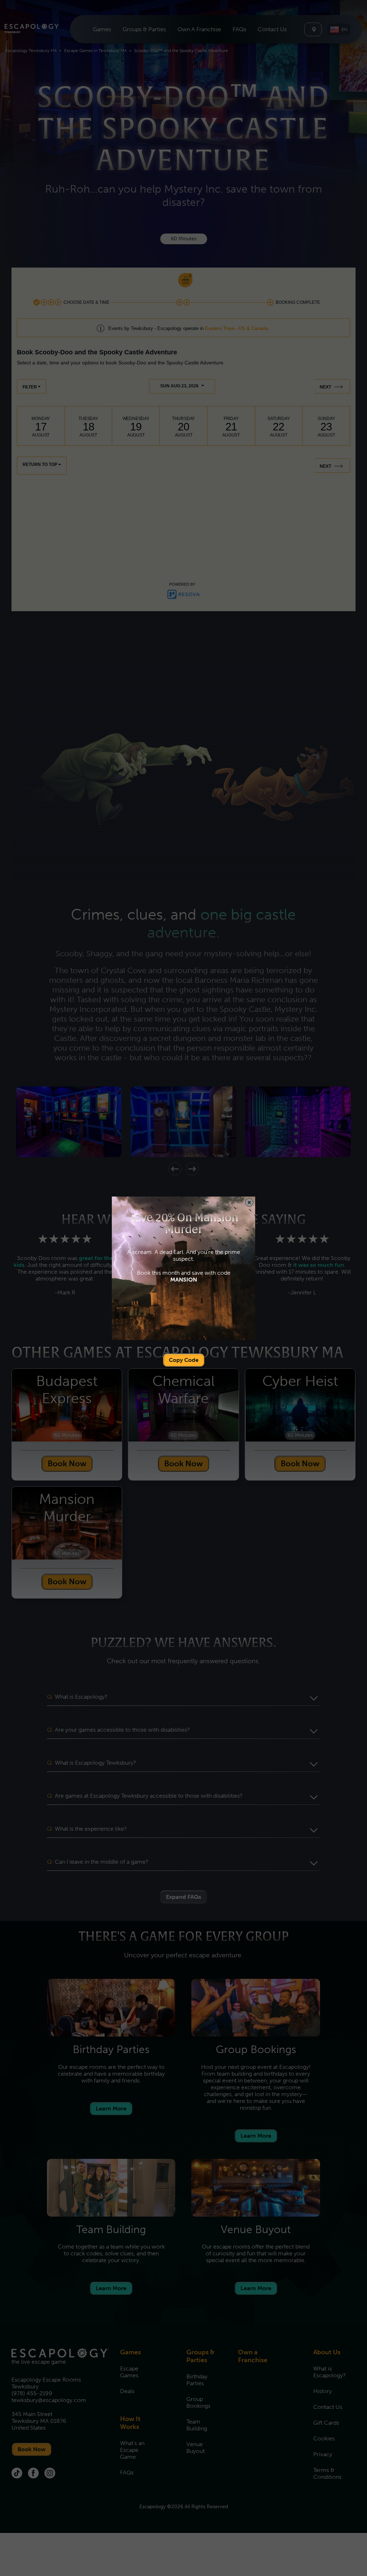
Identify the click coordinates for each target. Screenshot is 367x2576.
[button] (249, 1202)
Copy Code (184, 1360)
